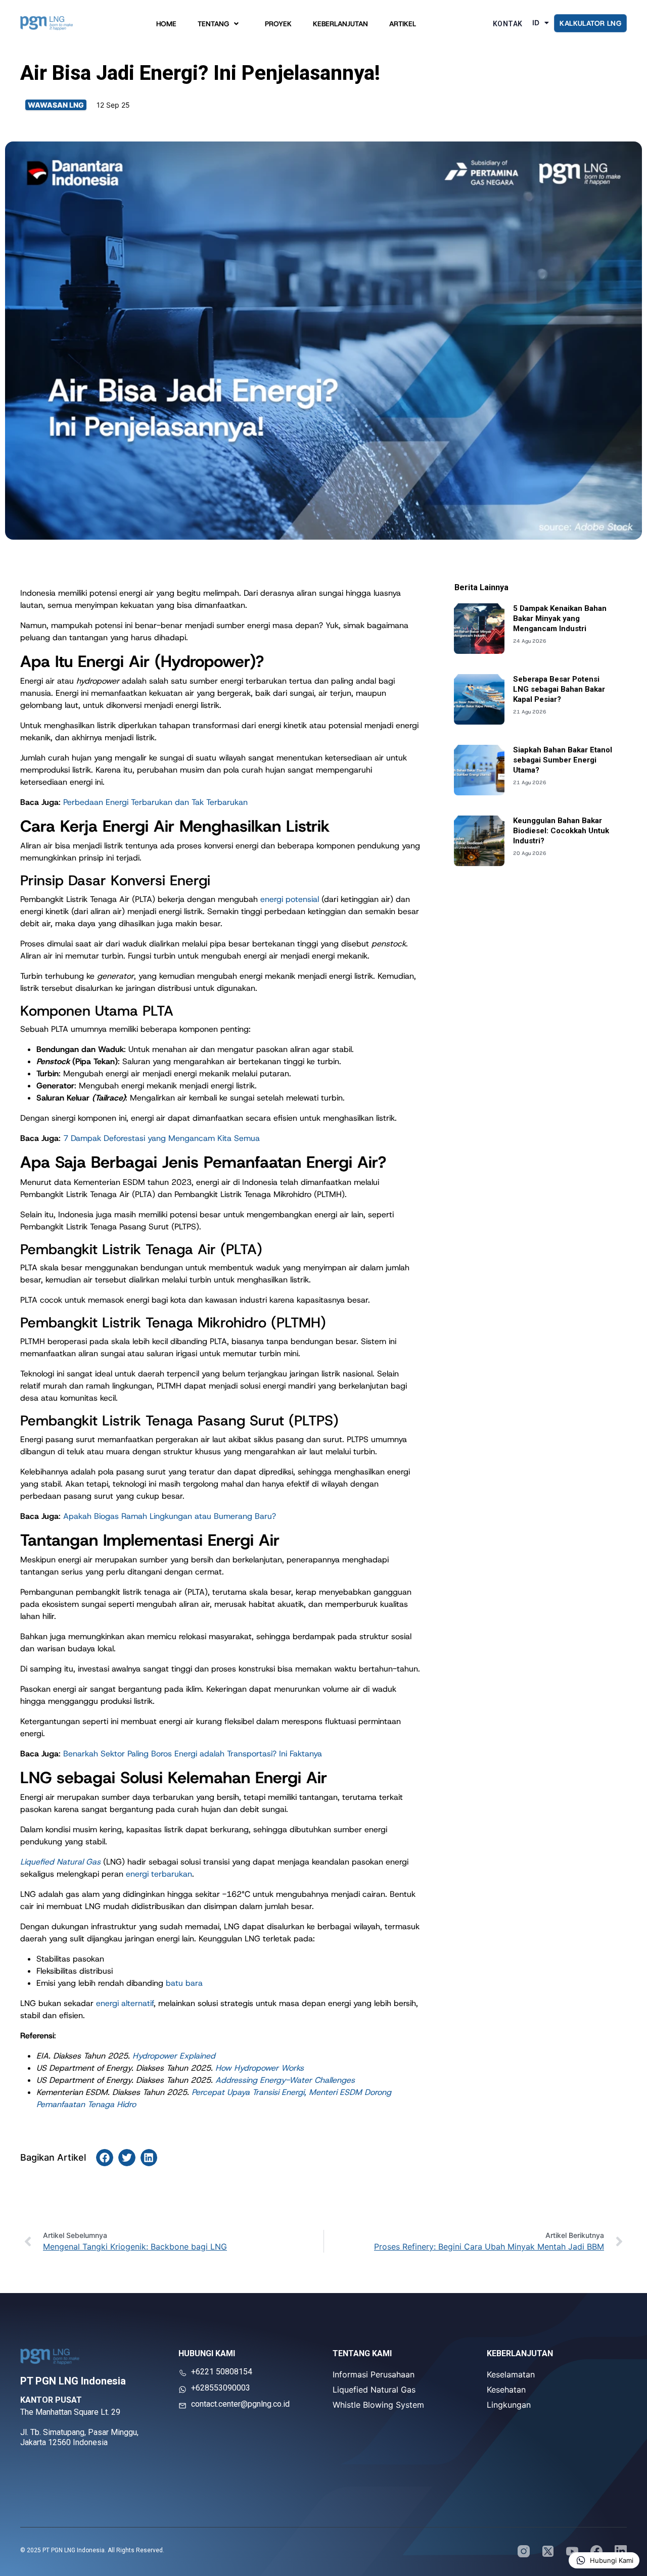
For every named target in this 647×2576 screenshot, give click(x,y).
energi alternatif (125, 2003)
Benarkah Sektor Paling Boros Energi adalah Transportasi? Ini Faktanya (193, 1754)
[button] (105, 2158)
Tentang (213, 26)
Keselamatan (511, 2374)
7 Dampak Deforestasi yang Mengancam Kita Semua (161, 1138)
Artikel (403, 26)
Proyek (278, 26)
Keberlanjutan (340, 26)
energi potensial (290, 899)
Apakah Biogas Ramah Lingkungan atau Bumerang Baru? (170, 1516)
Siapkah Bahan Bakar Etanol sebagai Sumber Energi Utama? (563, 760)
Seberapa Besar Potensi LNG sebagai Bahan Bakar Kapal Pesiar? (559, 689)
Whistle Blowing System (378, 2405)
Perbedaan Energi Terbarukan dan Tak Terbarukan (155, 802)
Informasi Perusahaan (374, 2374)
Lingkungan (509, 2405)
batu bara (184, 1983)
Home (166, 26)
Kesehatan (506, 2390)
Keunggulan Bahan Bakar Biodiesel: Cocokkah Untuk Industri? (561, 831)
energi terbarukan (159, 1874)
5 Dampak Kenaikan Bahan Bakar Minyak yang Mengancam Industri (560, 618)
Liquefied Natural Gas (374, 2390)
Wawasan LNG (56, 105)
